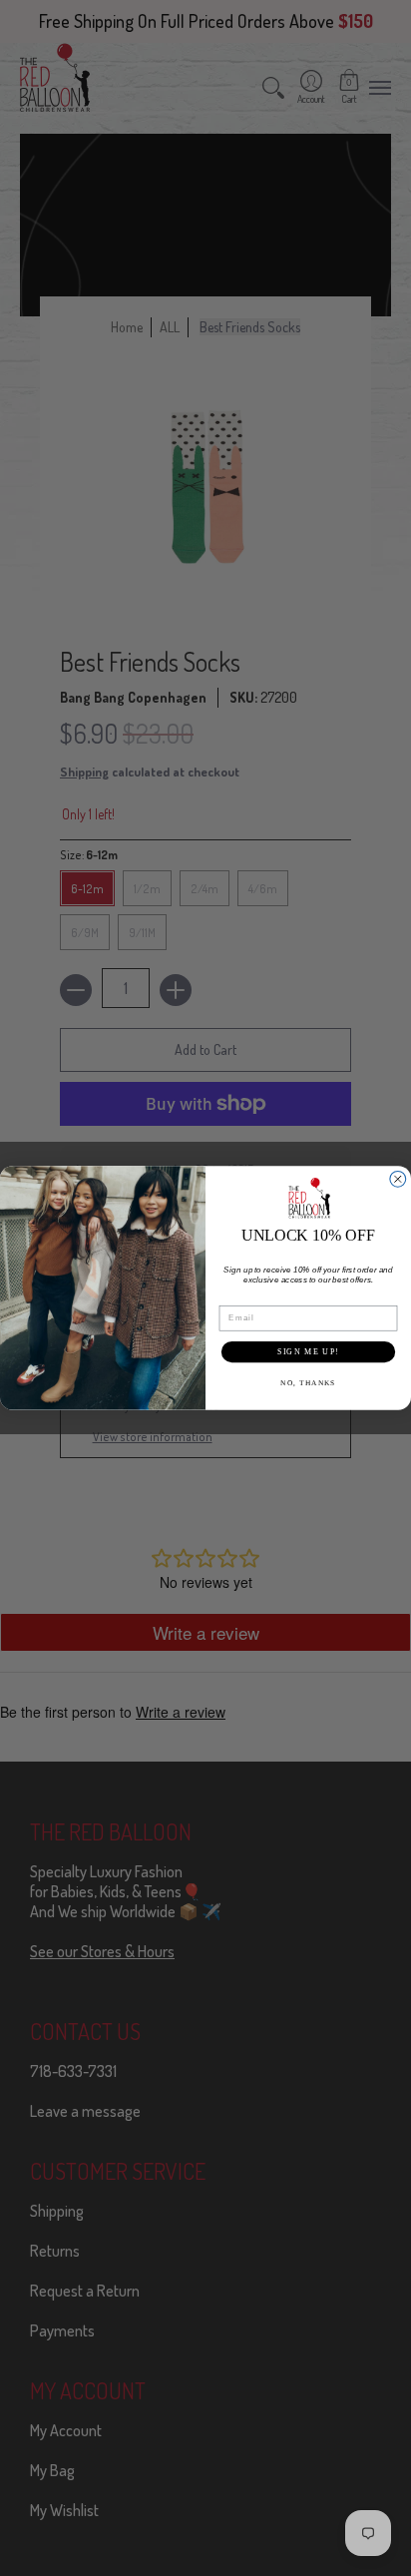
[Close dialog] (398, 1180)
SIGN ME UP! (308, 1352)
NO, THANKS (308, 1383)
